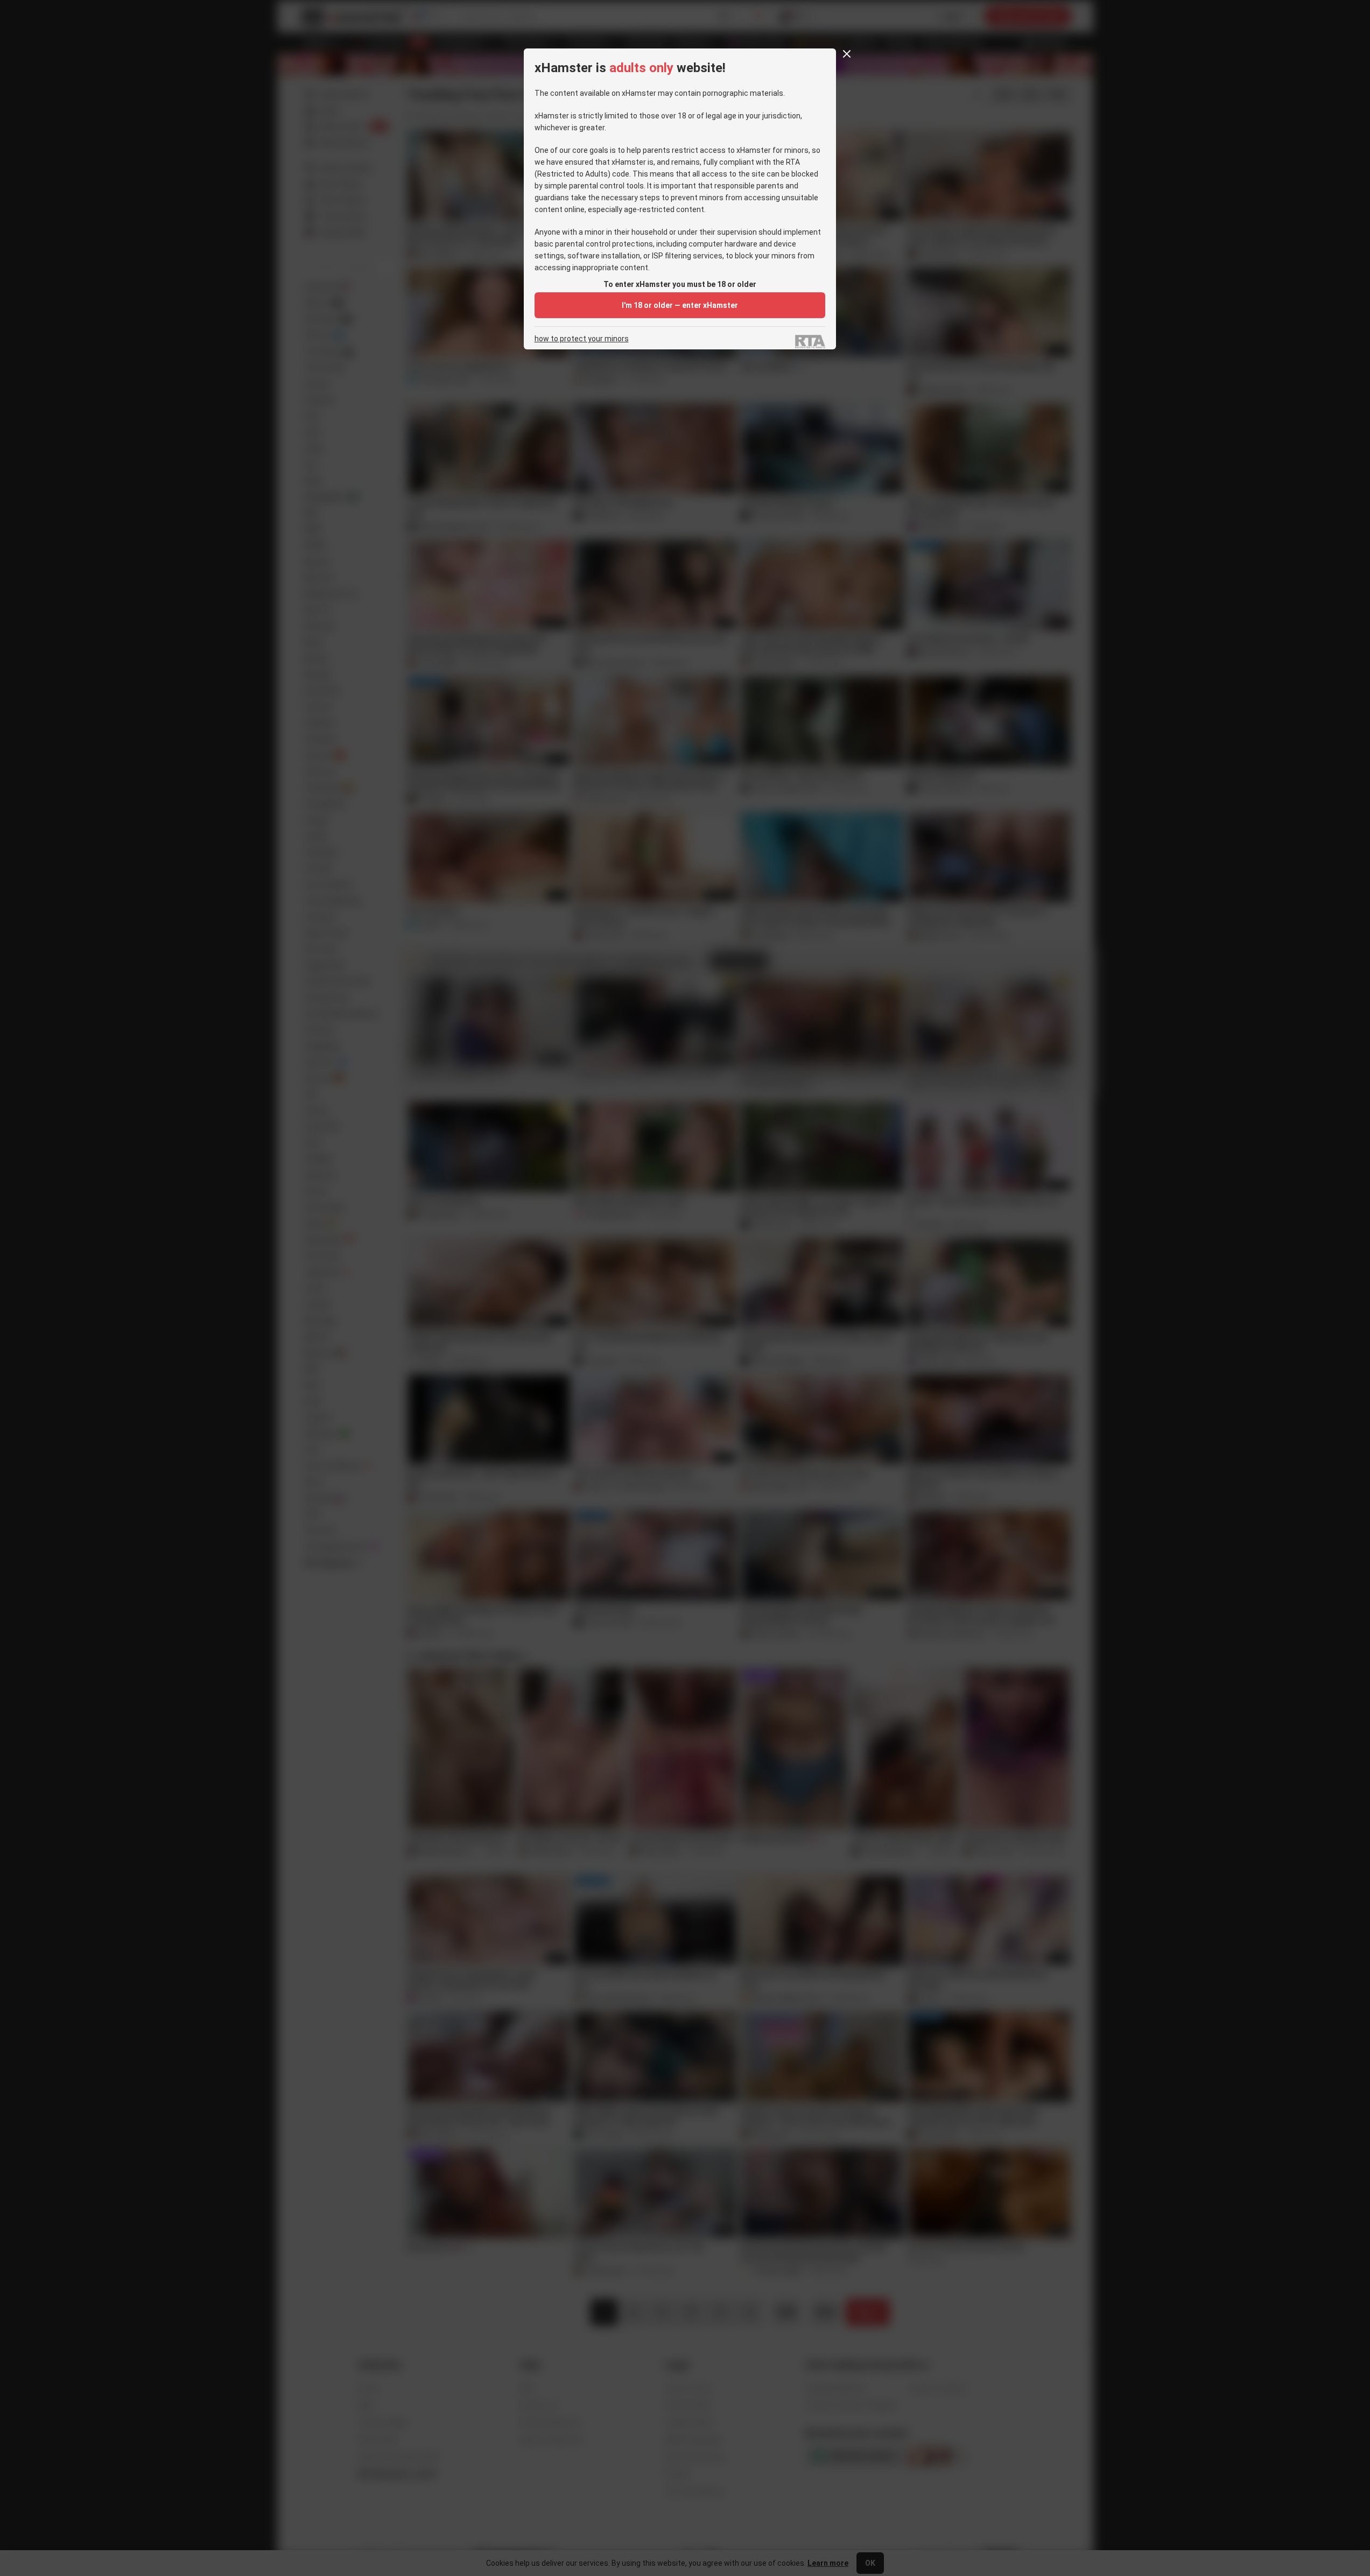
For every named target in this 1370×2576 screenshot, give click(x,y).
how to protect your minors (582, 339)
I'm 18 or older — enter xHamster (680, 305)
